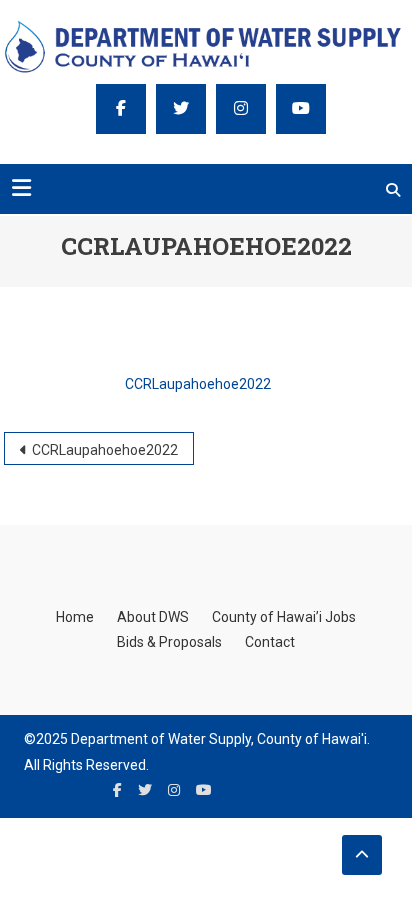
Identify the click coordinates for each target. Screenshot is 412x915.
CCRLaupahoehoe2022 (198, 384)
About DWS (153, 617)
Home (75, 617)
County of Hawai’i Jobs (284, 617)
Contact (270, 642)
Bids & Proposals (169, 642)
